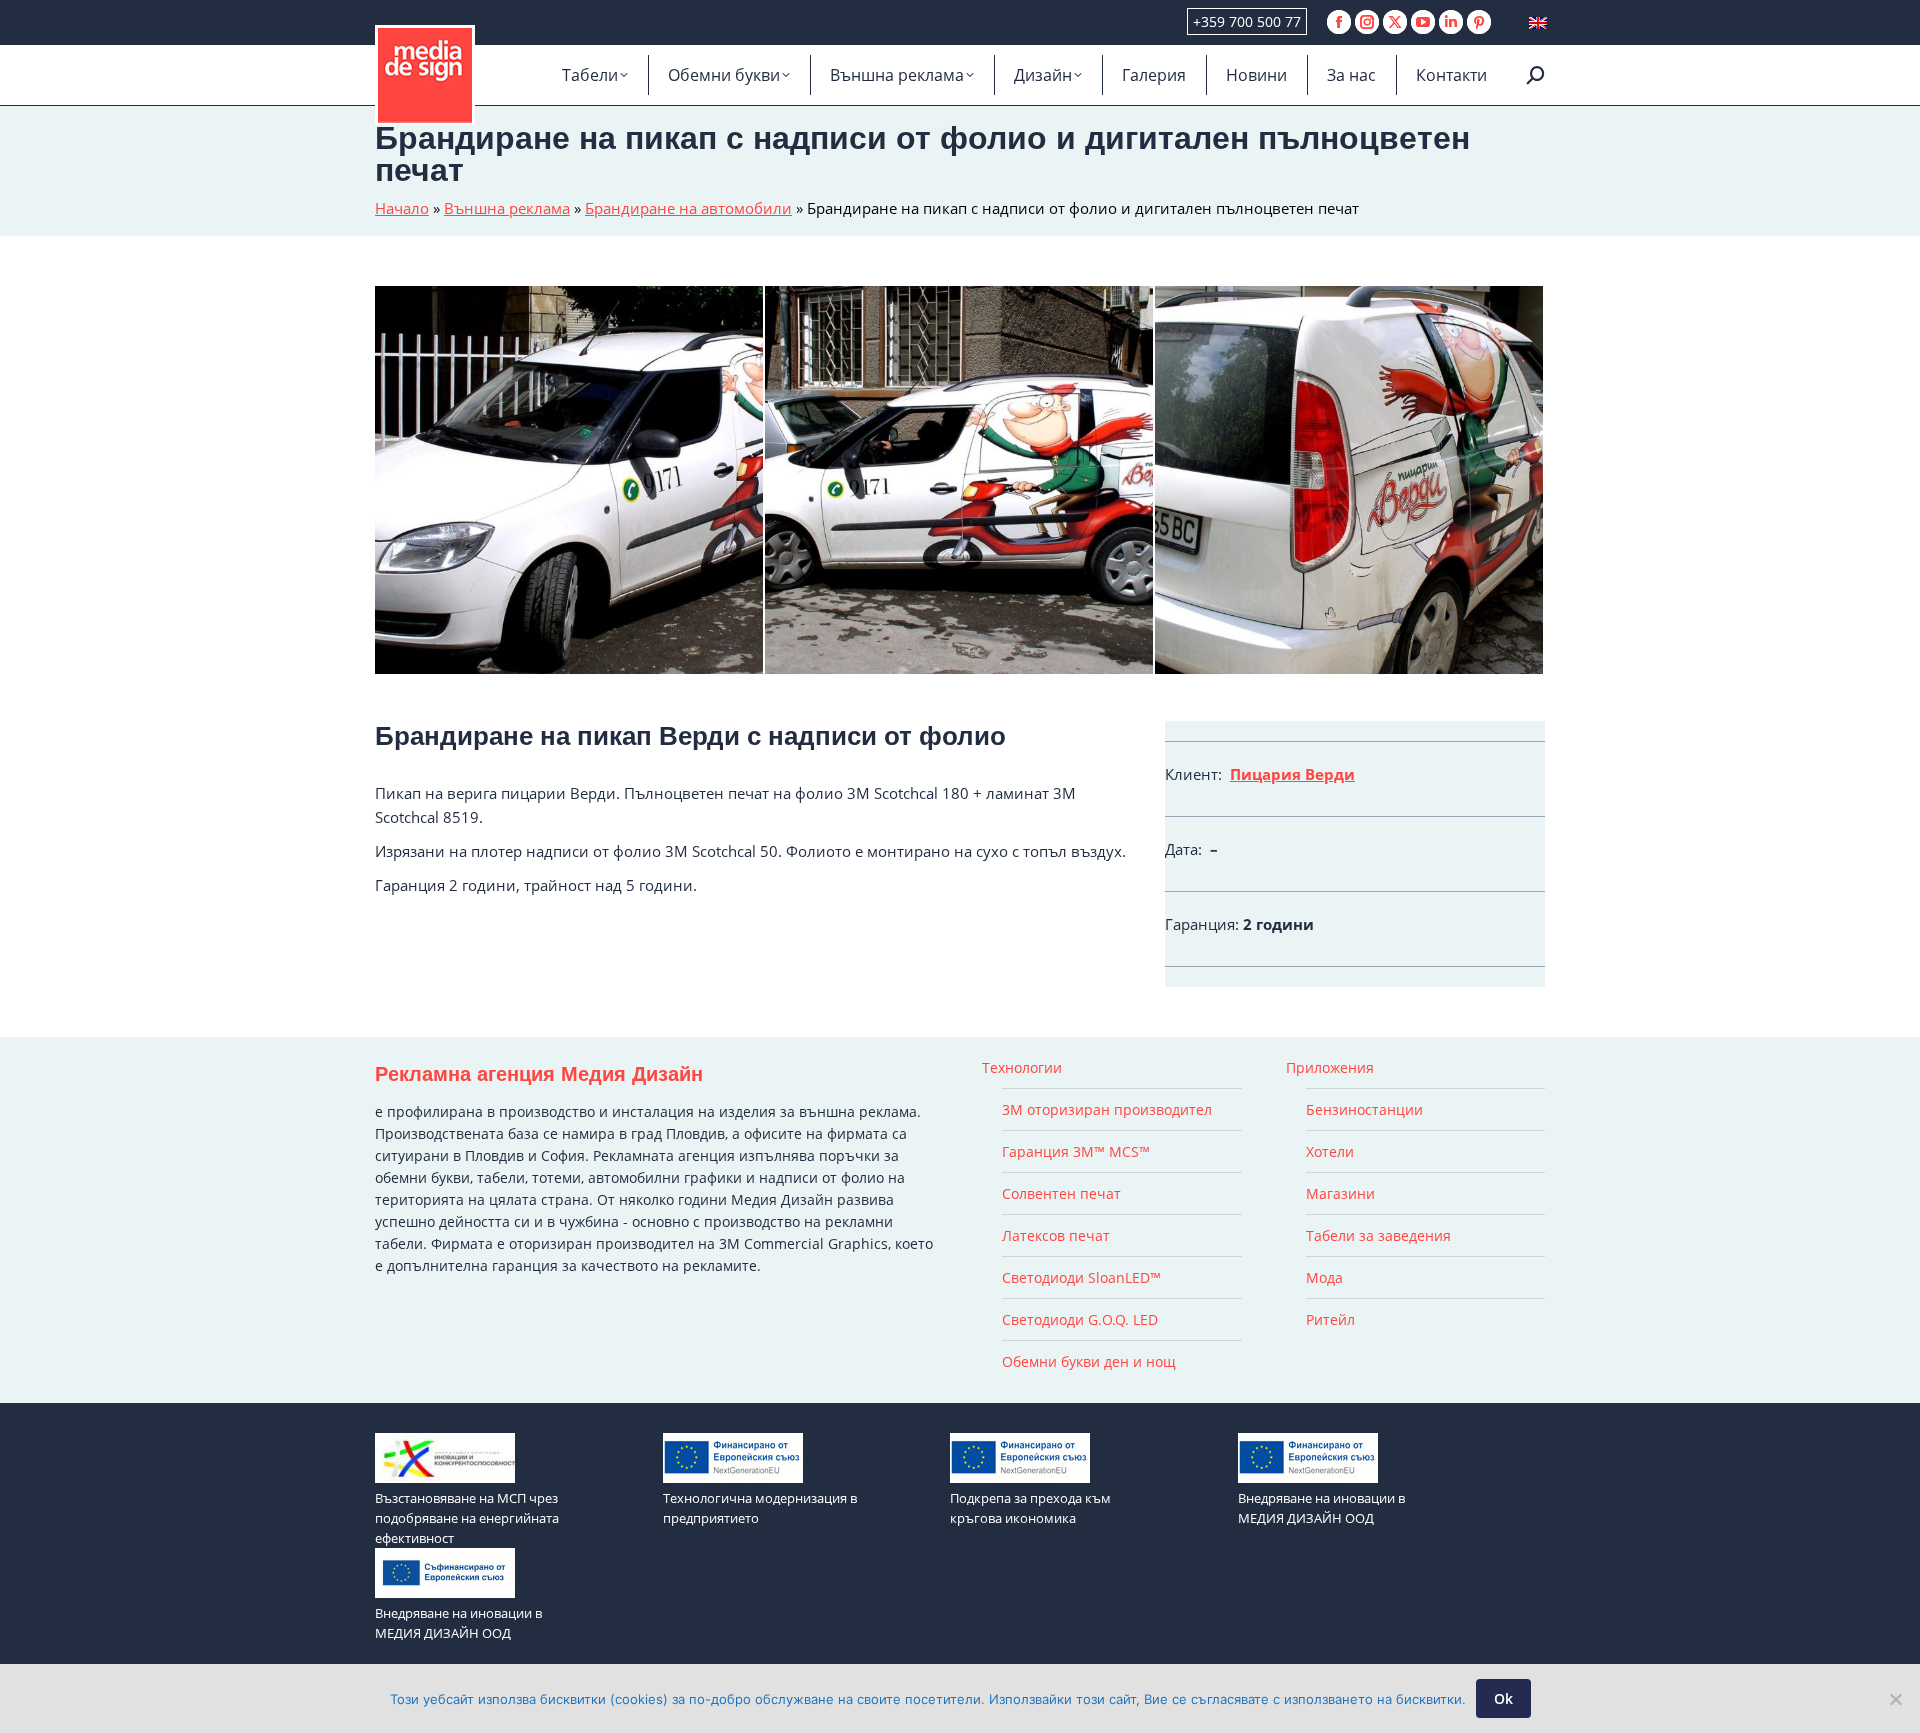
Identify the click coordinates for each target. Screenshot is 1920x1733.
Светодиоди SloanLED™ (1081, 1277)
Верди (1330, 774)
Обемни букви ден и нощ (1089, 1361)
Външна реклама (507, 208)
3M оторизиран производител (1107, 1109)
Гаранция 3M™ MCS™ (1076, 1151)
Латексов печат (1056, 1235)
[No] (1895, 1699)
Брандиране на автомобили (688, 208)
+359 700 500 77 (1247, 21)
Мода (1324, 1277)
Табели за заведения (1378, 1235)
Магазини (1340, 1193)
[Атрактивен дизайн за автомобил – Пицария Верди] (570, 481)
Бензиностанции (1364, 1109)
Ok (1503, 1698)
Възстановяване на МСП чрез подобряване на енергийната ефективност (467, 1518)
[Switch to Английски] (1538, 22)
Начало (402, 208)
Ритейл (1330, 1319)
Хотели (1330, 1151)
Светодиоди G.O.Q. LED (1080, 1319)
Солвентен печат (1061, 1193)
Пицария (1265, 774)
